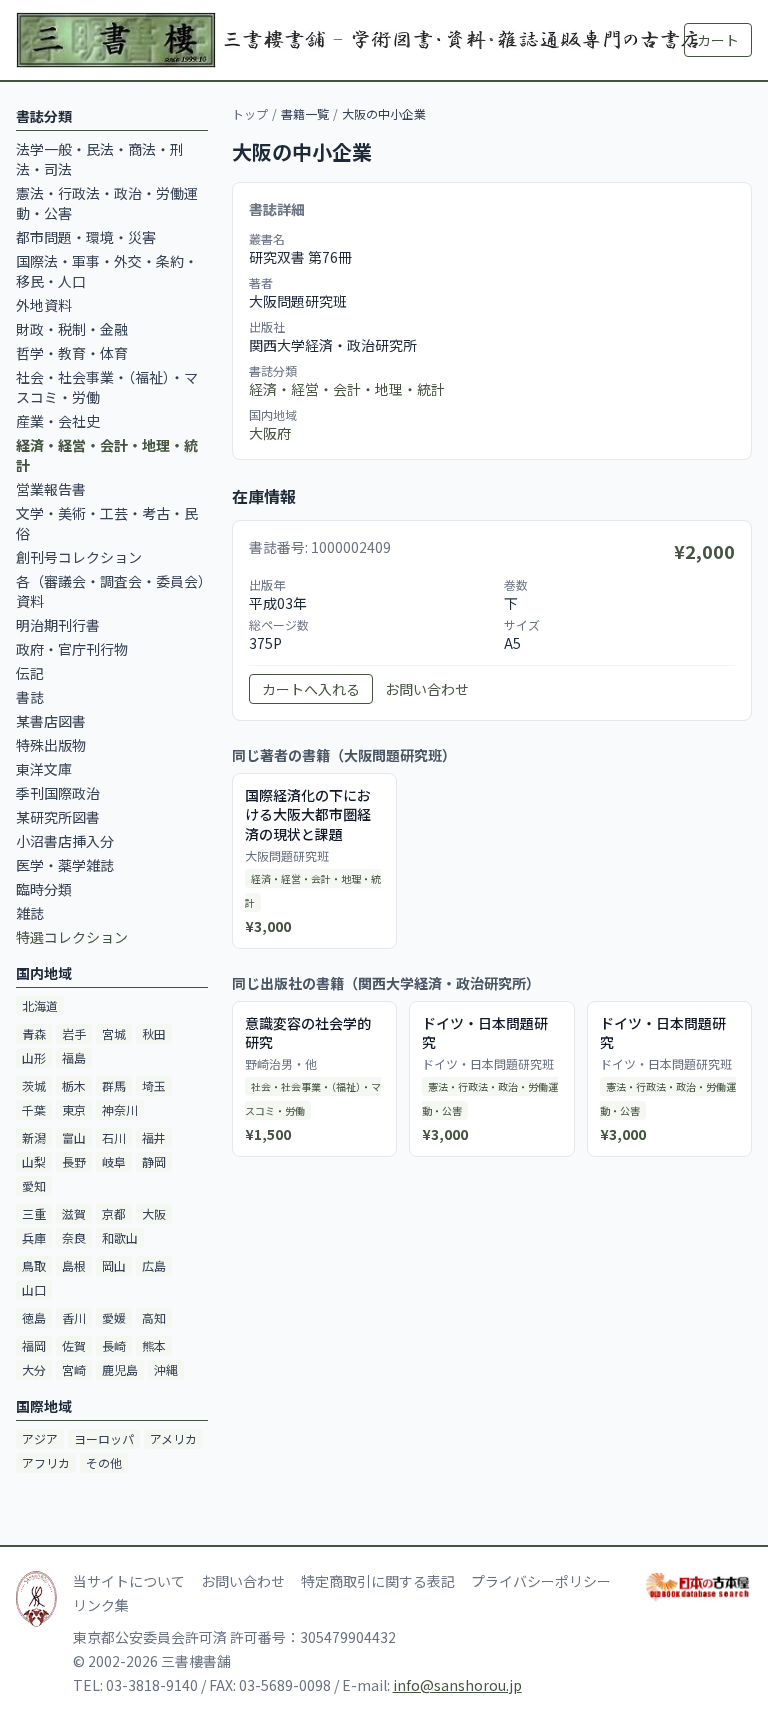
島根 (74, 1265)
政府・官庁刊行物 (72, 649)
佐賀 (74, 1345)
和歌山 (120, 1237)
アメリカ (173, 1438)
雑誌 (30, 913)
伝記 (30, 673)
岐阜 (114, 1161)
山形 (34, 1057)
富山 (74, 1137)
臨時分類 (44, 889)
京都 (114, 1213)
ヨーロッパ (104, 1438)
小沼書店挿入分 (65, 841)
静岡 (154, 1161)
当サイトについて (129, 1581)
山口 (34, 1289)
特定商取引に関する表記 (378, 1581)
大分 (34, 1369)
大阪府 (270, 433)
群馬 (114, 1085)
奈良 (74, 1237)
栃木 (74, 1085)
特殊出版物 (51, 745)
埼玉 (154, 1085)
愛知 (34, 1185)
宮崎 (74, 1369)
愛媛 (114, 1317)
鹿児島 (120, 1369)
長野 (74, 1161)
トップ (250, 113)
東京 (74, 1109)
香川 (74, 1317)
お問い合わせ (427, 689)
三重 (34, 1213)
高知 (154, 1317)
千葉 (34, 1109)
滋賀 (74, 1213)
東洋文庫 (44, 769)
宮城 (114, 1033)
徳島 (34, 1317)
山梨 (34, 1161)
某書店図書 (51, 721)
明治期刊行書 (58, 625)
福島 (74, 1057)
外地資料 (44, 305)
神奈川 (120, 1109)
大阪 (154, 1213)
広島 (154, 1265)
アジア (40, 1438)
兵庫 (34, 1237)
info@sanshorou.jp (457, 1685)
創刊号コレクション (79, 557)
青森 (34, 1033)
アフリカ (46, 1462)
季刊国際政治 (58, 793)
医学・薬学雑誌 (65, 865)
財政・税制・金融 (72, 329)
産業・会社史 (58, 421)
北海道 (40, 1005)
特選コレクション (72, 937)
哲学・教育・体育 (72, 353)
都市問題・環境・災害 (86, 237)
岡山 (114, 1265)
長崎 (114, 1345)
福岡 (34, 1345)
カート (718, 40)
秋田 (154, 1033)
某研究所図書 (58, 817)
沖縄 (166, 1369)
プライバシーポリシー (541, 1581)
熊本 (154, 1345)
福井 (154, 1137)
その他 (104, 1462)
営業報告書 (51, 489)
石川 (114, 1137)
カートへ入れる (311, 689)
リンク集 (101, 1605)
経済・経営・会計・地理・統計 (347, 389)
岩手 (74, 1033)
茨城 (34, 1085)
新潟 (34, 1137)
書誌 (30, 697)
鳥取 (34, 1265)
